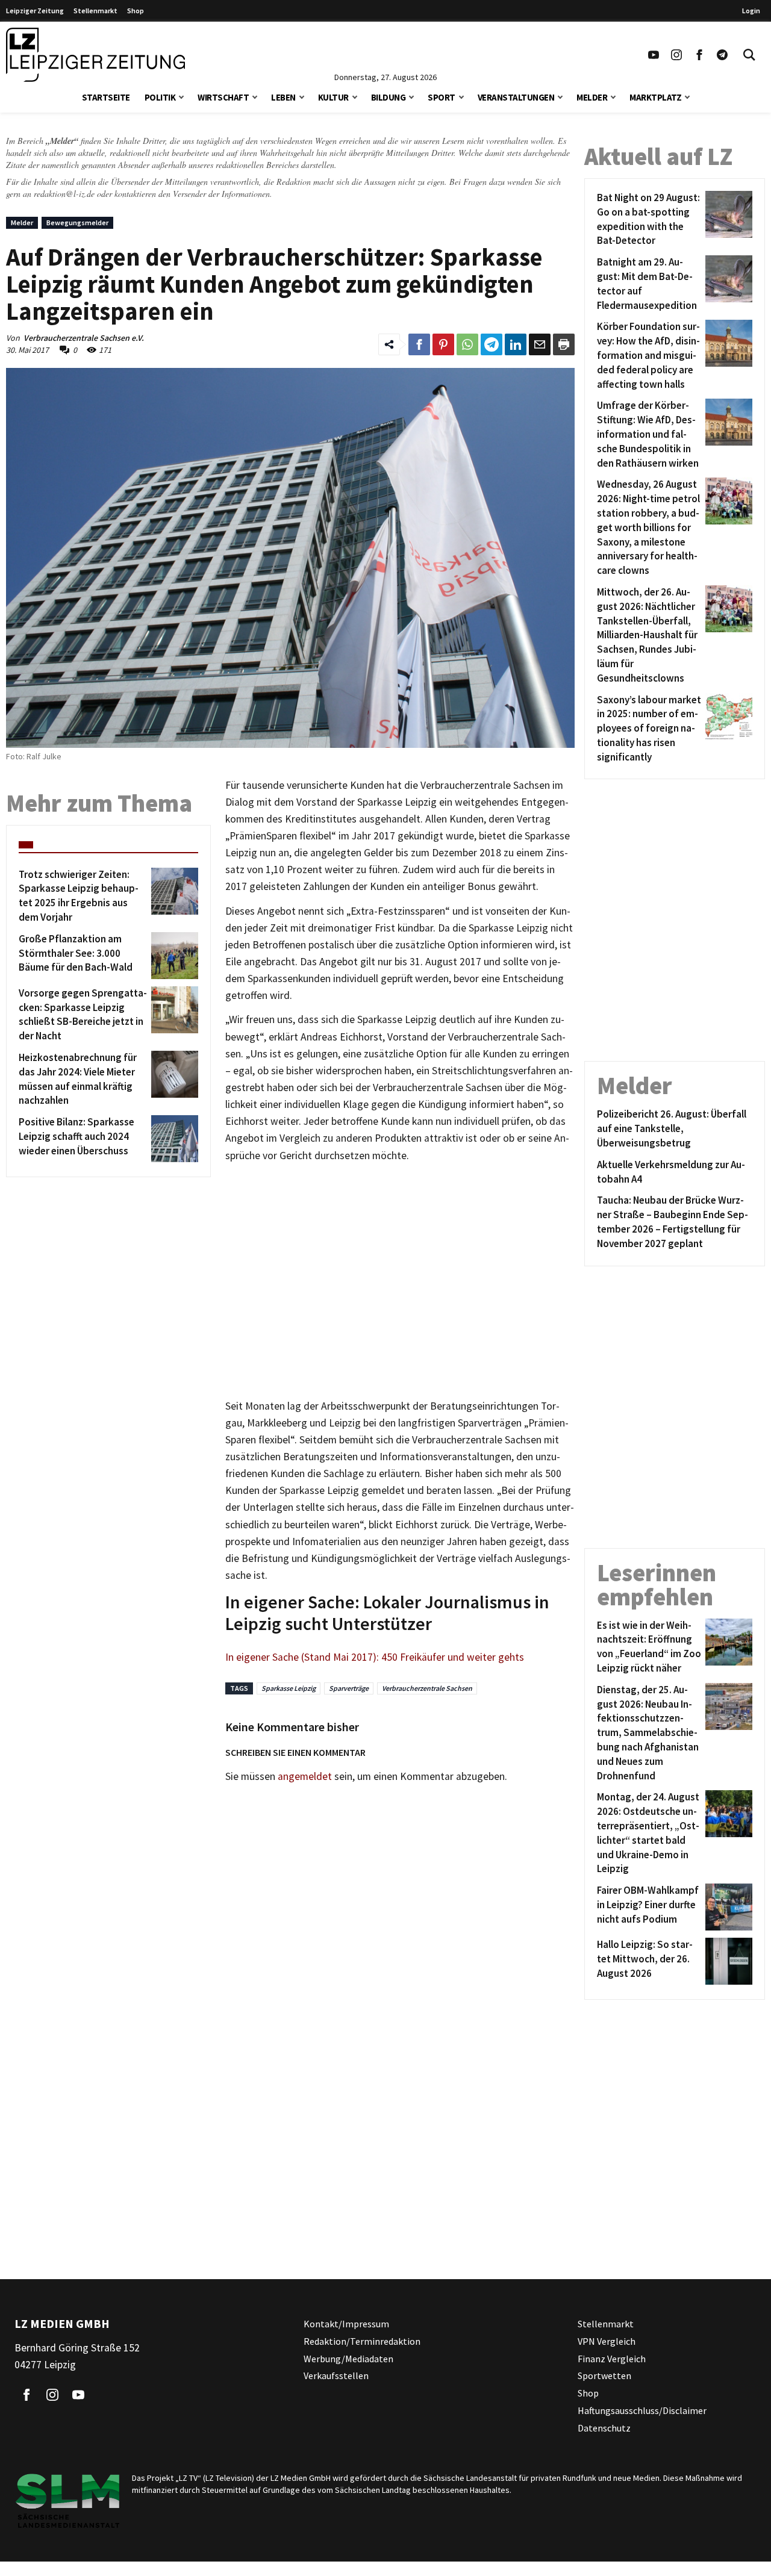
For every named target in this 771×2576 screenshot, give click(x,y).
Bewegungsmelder (77, 222)
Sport (442, 97)
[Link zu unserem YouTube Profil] (654, 55)
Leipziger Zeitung (35, 11)
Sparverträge (349, 1688)
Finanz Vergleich (612, 2359)
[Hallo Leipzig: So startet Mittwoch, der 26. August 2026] (727, 1961)
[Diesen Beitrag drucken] (564, 344)
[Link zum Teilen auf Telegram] (492, 344)
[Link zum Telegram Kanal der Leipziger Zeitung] (722, 55)
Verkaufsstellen (336, 2376)
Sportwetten (604, 2376)
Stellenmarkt (95, 11)
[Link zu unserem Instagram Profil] (676, 55)
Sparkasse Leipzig (289, 1688)
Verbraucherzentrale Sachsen (427, 1688)
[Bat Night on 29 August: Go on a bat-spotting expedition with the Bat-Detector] (727, 219)
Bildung (389, 97)
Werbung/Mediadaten (348, 2359)
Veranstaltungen (516, 97)
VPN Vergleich (607, 2341)
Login (751, 11)
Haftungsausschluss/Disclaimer (642, 2410)
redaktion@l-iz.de (64, 194)
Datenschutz (604, 2428)
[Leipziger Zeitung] (95, 55)
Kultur (333, 97)
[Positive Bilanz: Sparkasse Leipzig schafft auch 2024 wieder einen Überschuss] (173, 1139)
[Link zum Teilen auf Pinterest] (443, 344)
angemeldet (305, 1776)
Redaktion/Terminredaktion (362, 2341)
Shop (136, 11)
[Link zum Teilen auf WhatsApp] (467, 344)
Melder (592, 97)
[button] (181, 96)
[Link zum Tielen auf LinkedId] (516, 344)
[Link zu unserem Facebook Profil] (699, 55)
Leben (283, 97)
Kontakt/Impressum (346, 2324)
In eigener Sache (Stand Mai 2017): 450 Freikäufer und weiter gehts (375, 1657)
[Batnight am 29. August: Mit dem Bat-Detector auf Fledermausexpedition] (727, 284)
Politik (160, 97)
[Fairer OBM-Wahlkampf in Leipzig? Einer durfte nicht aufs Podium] (727, 1907)
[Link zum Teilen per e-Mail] (540, 344)
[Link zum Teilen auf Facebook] (419, 344)
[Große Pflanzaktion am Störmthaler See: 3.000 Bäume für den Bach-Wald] (173, 956)
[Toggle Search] (749, 55)
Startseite (106, 97)
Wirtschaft (223, 97)
